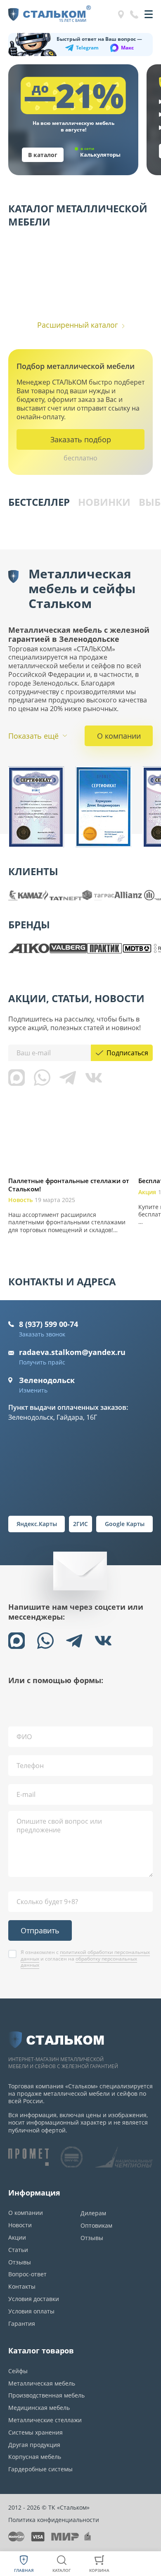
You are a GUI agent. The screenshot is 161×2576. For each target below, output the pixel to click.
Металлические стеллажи (45, 2420)
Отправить (40, 1930)
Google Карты (125, 1524)
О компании (119, 736)
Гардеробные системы (40, 2469)
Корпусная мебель (35, 2457)
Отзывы (20, 2262)
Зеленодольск (47, 1380)
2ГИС (80, 1524)
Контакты (22, 2286)
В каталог (43, 155)
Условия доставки (34, 2299)
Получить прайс (42, 1362)
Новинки (104, 502)
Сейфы (18, 2371)
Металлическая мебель (42, 2383)
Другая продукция (34, 2445)
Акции (17, 2237)
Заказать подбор (81, 439)
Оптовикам (96, 2225)
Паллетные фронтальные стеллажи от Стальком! (69, 1185)
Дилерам (93, 2213)
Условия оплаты (31, 2311)
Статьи (18, 2250)
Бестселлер (39, 502)
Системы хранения (36, 2432)
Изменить (33, 1390)
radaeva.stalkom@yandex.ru (72, 1352)
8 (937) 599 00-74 (49, 1324)
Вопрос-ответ (27, 2274)
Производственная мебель (46, 2395)
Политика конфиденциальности (54, 2520)
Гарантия (22, 2324)
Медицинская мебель (39, 2408)
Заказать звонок (42, 1334)
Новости (20, 2225)
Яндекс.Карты (37, 1524)
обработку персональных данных (79, 1962)
